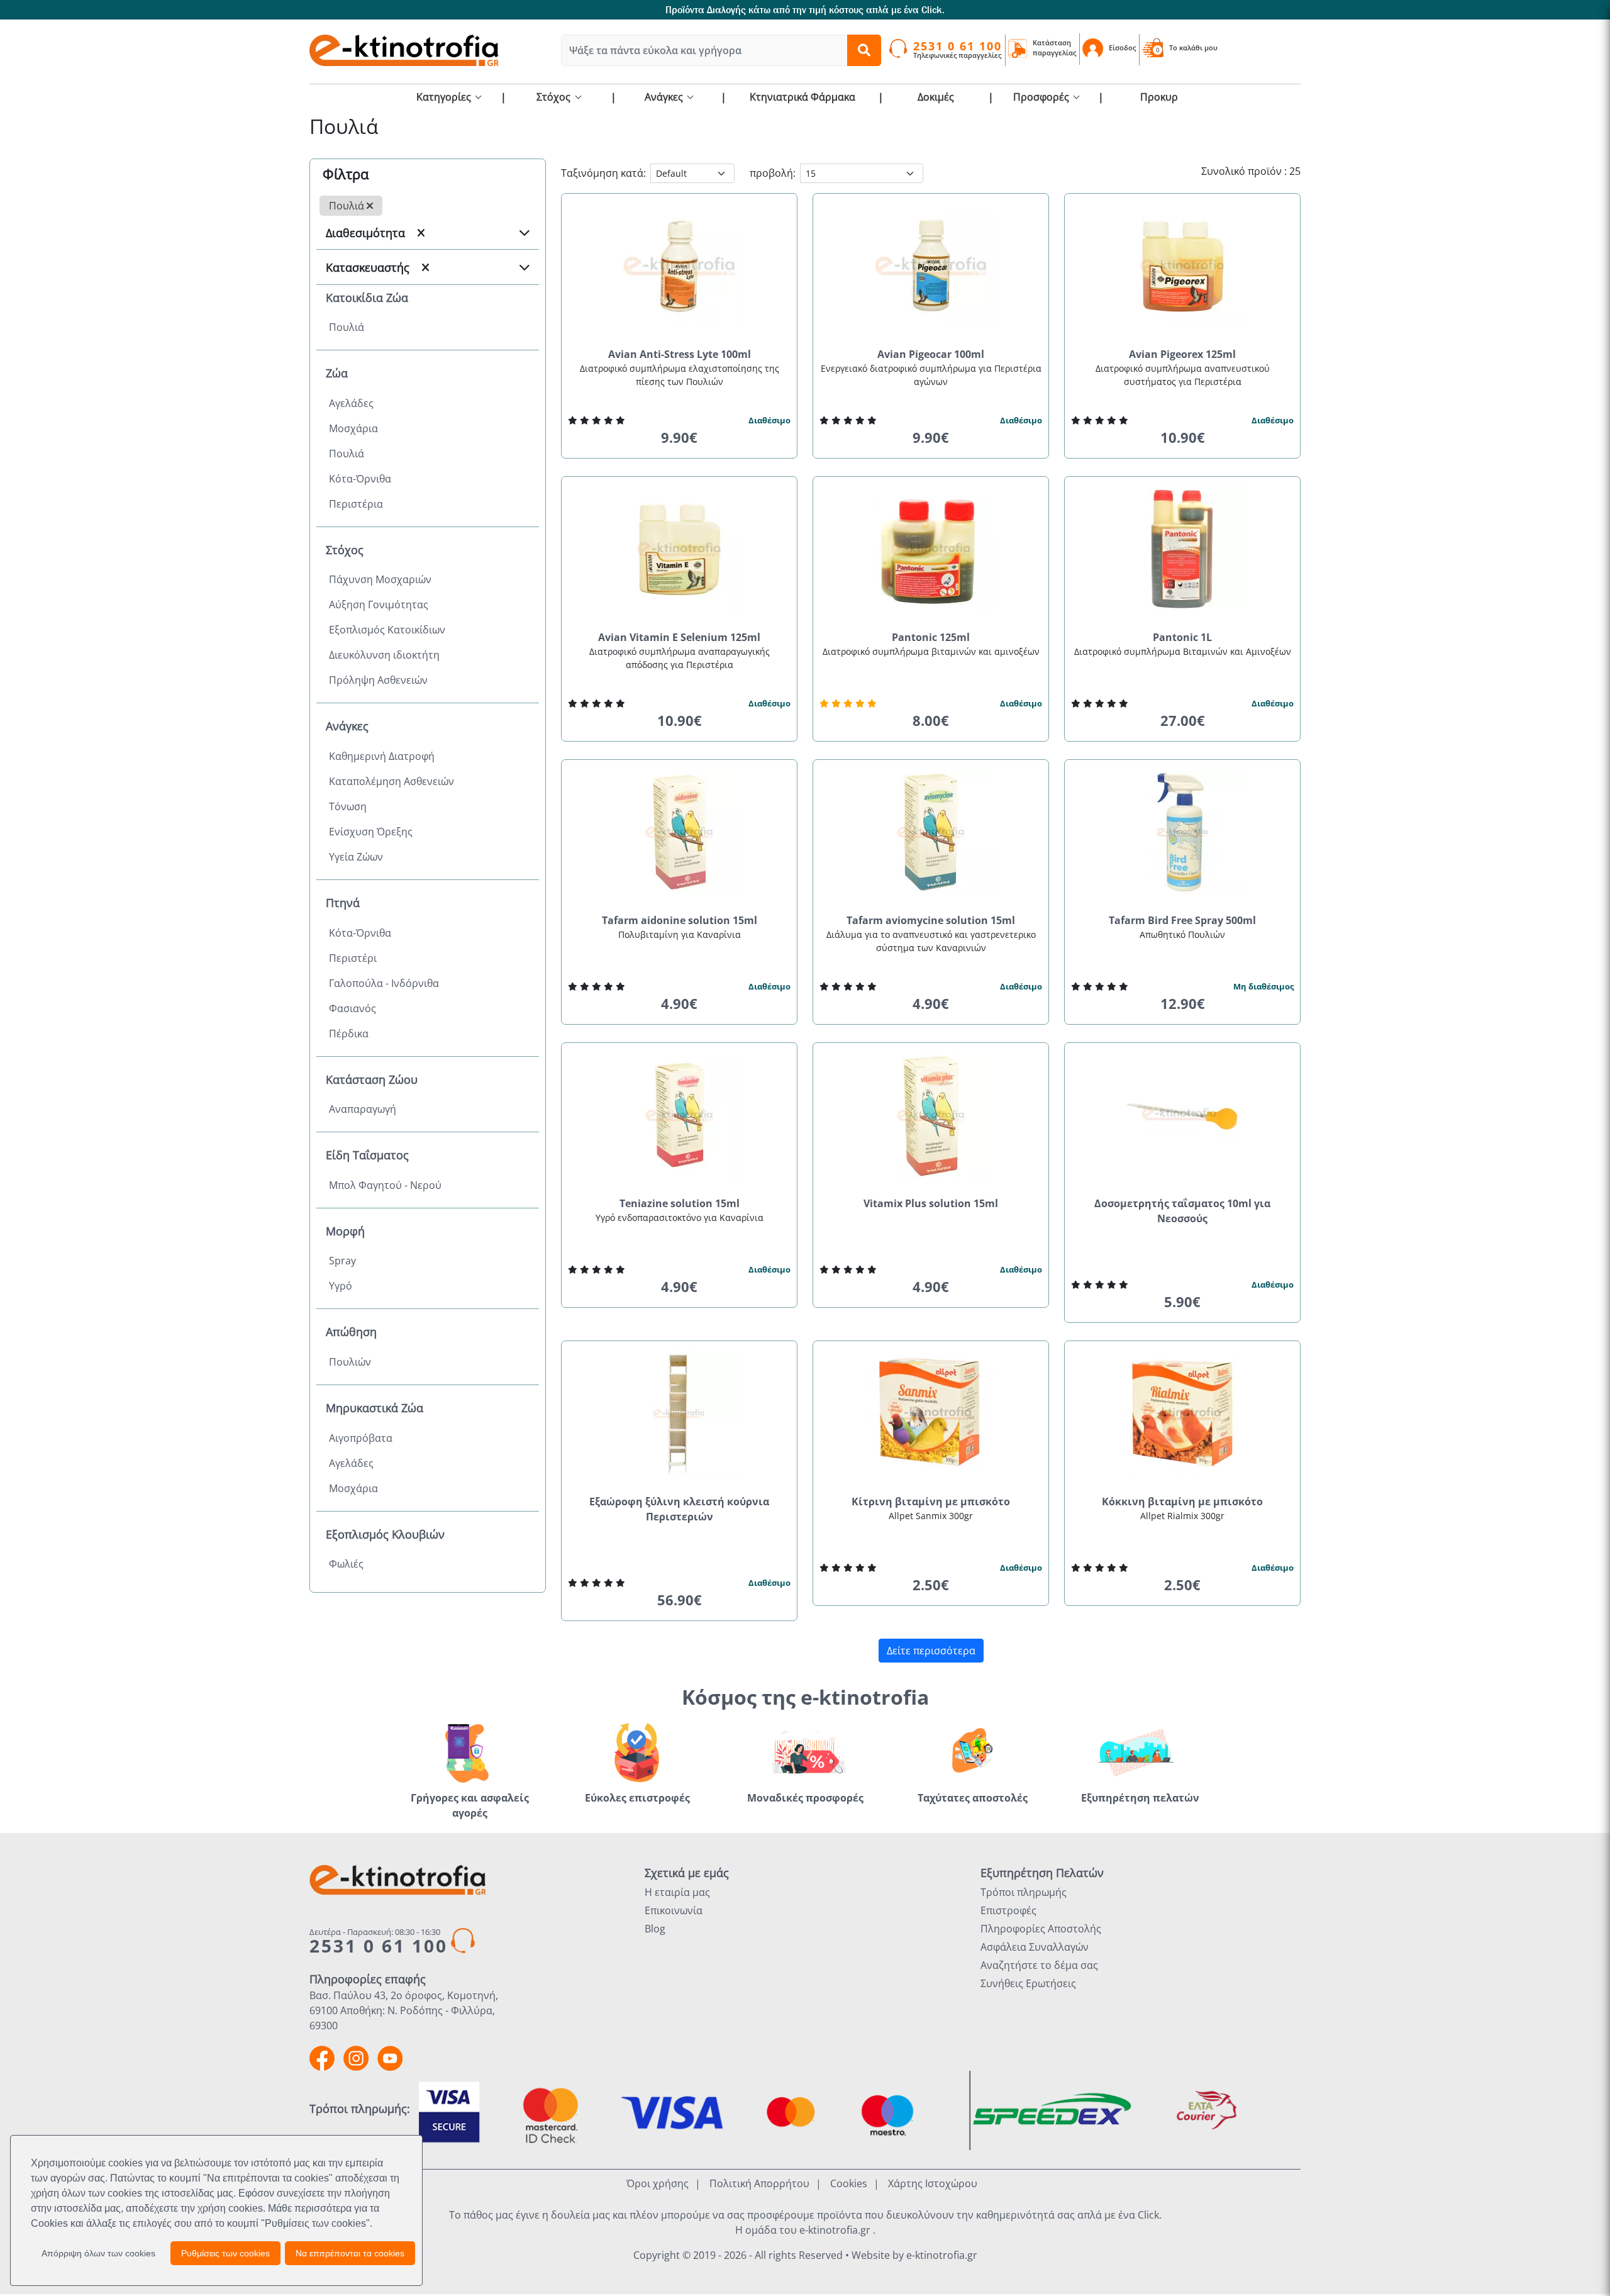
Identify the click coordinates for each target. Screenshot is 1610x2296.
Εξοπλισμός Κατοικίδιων (387, 630)
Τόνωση (348, 806)
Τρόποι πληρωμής (1024, 1892)
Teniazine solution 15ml (680, 1203)
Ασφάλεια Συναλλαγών (1035, 1947)
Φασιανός (353, 1008)
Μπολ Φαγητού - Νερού (385, 1185)
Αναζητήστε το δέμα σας (1039, 1965)
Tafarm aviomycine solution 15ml (931, 920)
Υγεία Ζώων (356, 857)
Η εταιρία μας (677, 1892)
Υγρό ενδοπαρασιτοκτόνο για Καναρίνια (680, 1218)
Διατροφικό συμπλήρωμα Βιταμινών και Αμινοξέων (1183, 651)
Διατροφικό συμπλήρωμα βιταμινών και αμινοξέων (931, 651)
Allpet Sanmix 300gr (931, 1516)
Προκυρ (1159, 97)
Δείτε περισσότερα (931, 1651)
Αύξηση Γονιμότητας (379, 605)
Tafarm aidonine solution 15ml (680, 920)
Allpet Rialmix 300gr (1182, 1516)
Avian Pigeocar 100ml (931, 354)
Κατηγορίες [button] (445, 97)
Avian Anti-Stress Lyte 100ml (680, 354)
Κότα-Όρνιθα (360, 479)
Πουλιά (348, 206)
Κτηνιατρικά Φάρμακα (802, 97)
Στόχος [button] (555, 97)
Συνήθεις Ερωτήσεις (1028, 1983)
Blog (655, 1929)
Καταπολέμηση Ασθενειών (391, 781)
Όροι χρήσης (658, 2183)
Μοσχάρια (353, 428)
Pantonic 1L (1182, 637)
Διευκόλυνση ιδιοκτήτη (384, 655)
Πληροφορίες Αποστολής (1041, 1929)
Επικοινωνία (674, 1910)
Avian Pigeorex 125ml (1182, 354)
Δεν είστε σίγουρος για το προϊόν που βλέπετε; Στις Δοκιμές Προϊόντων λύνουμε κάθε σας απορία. (1311, 10)
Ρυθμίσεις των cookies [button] (225, 2253)
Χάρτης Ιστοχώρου (933, 2183)
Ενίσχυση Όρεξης (371, 832)
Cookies (849, 2183)
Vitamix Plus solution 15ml (931, 1203)
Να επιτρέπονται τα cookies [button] (350, 2253)
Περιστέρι (353, 958)
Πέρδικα (349, 1034)
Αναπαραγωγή (363, 1109)
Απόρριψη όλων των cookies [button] (98, 2253)
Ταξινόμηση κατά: (603, 173)
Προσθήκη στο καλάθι (684, 461)
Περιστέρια (356, 504)
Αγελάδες (351, 403)
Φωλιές (346, 1564)
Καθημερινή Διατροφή (382, 756)
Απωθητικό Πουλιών (1182, 934)
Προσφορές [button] (1042, 97)
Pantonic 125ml (931, 637)
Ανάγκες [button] (665, 97)
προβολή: (773, 173)
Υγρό (341, 1286)
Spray (342, 1261)
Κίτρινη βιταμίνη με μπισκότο (931, 1502)
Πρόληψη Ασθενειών (378, 680)
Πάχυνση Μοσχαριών (380, 579)
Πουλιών (350, 1362)
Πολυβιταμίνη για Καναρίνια (680, 934)
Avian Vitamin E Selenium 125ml (679, 637)
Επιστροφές (1008, 1910)
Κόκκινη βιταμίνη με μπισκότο (1182, 1502)
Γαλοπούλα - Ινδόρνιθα (384, 983)
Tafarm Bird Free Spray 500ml (1182, 920)
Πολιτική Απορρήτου (759, 2183)
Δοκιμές (936, 97)
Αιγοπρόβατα (361, 1438)
